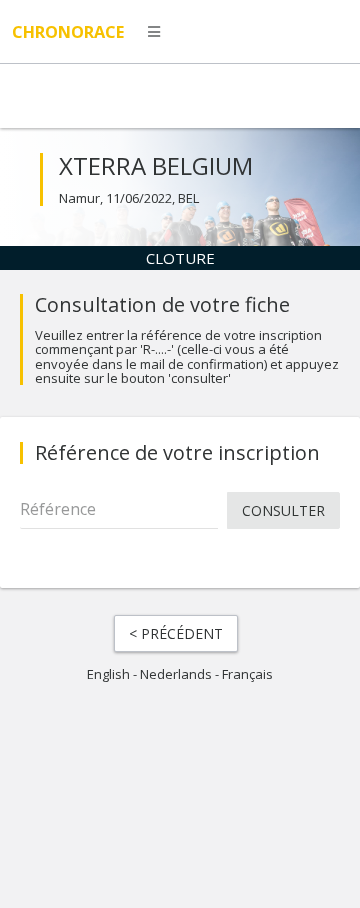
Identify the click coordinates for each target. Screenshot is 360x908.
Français (247, 674)
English (108, 674)
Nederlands (176, 674)
